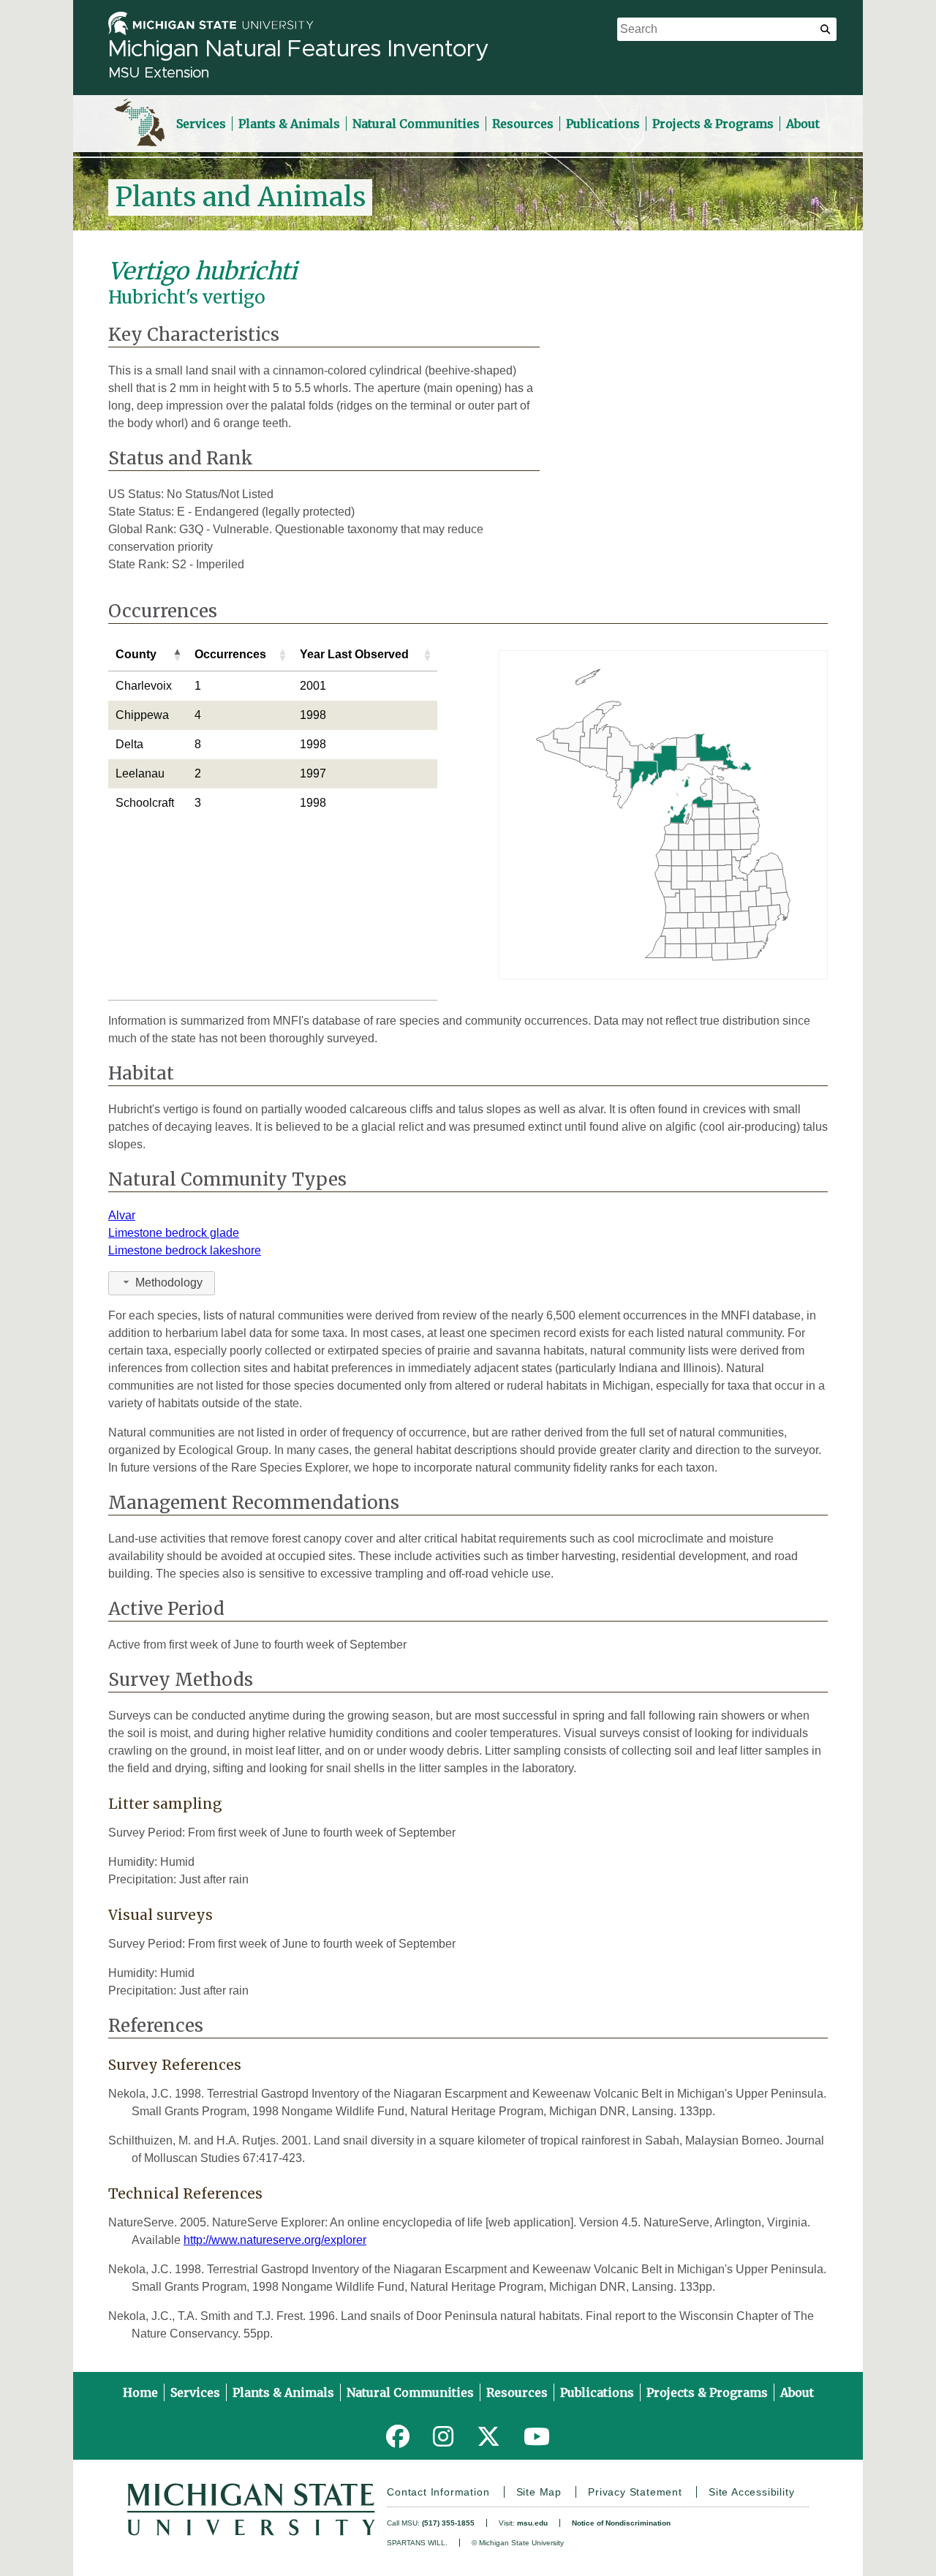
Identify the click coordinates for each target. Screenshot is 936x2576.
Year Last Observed (354, 654)
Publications (603, 124)
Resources (523, 124)
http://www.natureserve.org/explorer (275, 2240)
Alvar (122, 1215)
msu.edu (532, 2523)
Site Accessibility (751, 2492)
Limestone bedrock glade (174, 1233)
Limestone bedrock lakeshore (185, 1250)
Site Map (539, 2492)
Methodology (169, 1283)
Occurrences (230, 654)
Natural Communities (416, 124)
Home (140, 2392)
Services (201, 124)
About (803, 124)
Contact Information (438, 2492)
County (136, 654)
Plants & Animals (289, 124)
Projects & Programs (713, 124)
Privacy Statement (635, 2492)
